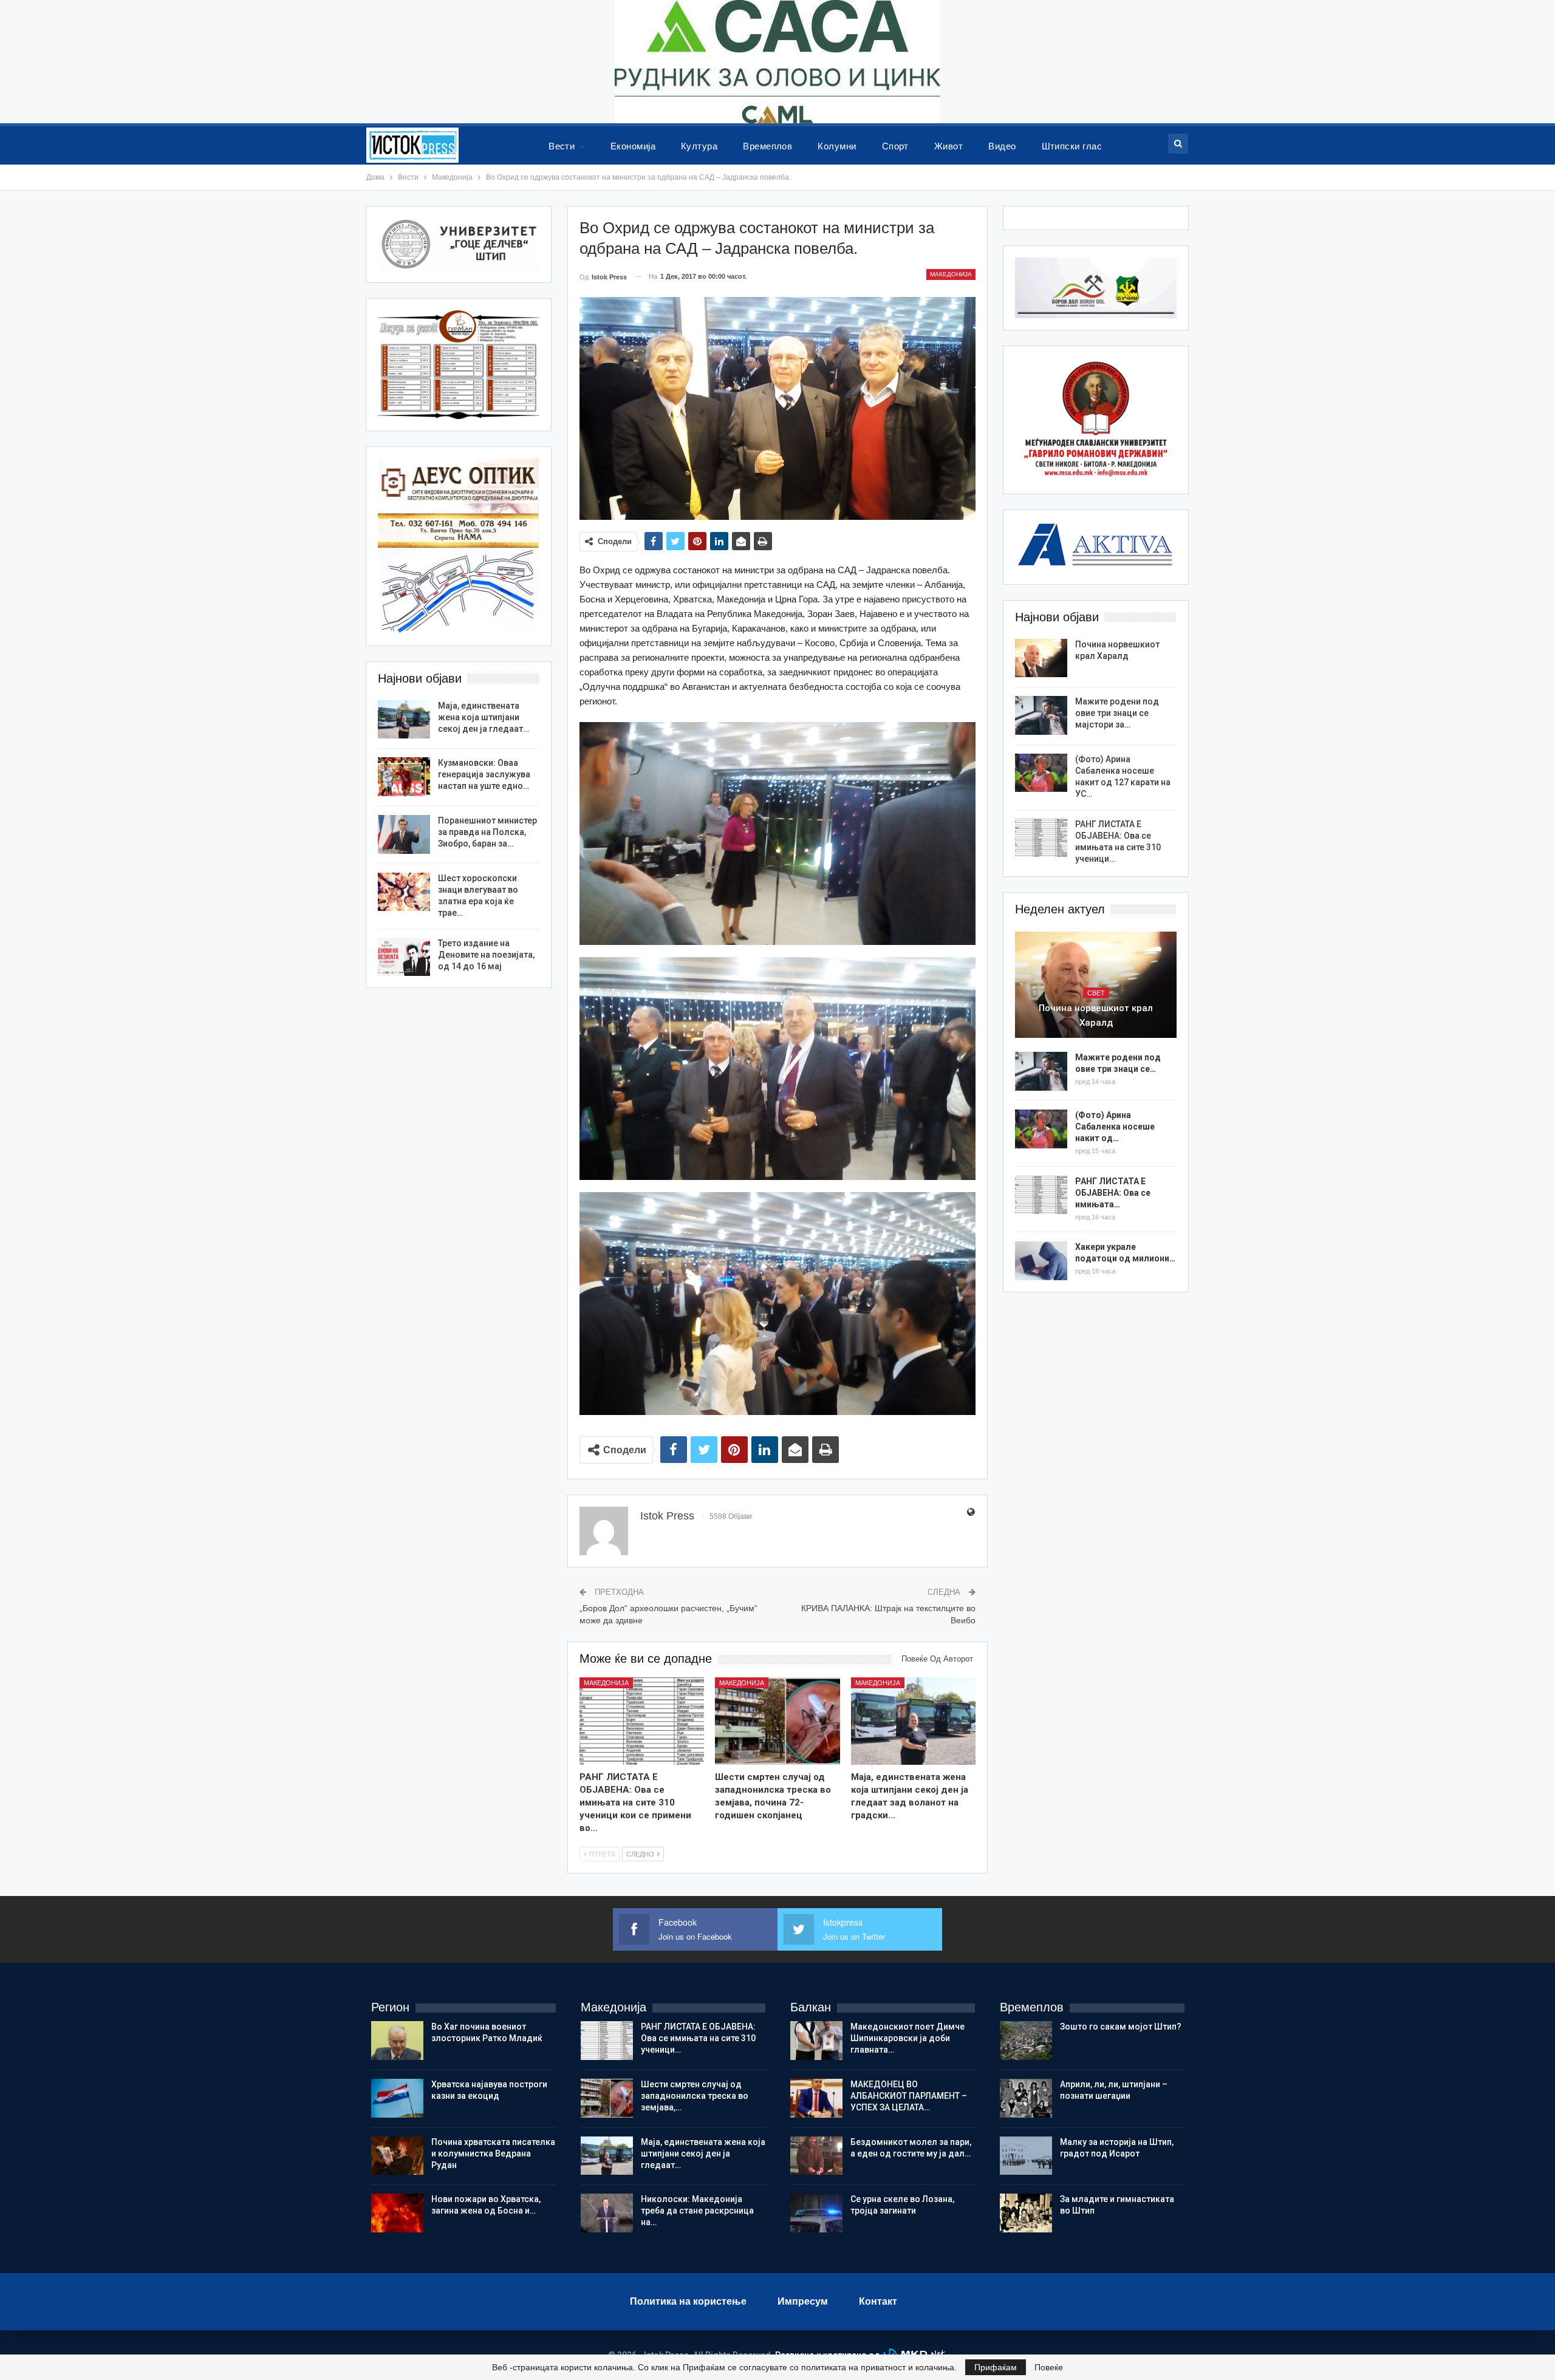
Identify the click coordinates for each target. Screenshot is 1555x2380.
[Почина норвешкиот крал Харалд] (1041, 658)
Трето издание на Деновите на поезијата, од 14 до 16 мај (486, 955)
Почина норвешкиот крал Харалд (1096, 1015)
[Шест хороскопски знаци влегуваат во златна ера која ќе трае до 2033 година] (404, 892)
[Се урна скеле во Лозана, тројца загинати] (816, 2213)
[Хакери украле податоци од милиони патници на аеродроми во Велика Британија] (1041, 1261)
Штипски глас (1072, 146)
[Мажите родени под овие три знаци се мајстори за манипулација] (1041, 715)
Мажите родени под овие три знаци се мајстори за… (1117, 713)
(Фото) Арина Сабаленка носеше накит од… (1115, 1127)
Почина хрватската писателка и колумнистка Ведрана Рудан (493, 2153)
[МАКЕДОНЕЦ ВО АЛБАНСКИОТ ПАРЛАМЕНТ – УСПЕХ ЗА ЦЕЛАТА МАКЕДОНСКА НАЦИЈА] (816, 2098)
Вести (562, 146)
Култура (699, 146)
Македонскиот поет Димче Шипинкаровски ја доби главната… (907, 2038)
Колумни (837, 146)
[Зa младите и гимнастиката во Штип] (1026, 2213)
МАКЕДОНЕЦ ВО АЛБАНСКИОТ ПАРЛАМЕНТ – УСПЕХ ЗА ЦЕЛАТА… (909, 2096)
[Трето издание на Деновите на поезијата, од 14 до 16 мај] (404, 957)
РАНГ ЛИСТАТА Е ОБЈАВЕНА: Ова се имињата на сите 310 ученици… (698, 2038)
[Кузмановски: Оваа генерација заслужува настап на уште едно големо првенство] (404, 777)
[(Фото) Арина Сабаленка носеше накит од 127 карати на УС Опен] (1041, 773)
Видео (1002, 146)
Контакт (878, 2301)
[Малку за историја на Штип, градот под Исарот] (1026, 2156)
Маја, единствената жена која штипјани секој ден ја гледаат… (484, 717)
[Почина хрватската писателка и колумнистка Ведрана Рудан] (397, 2156)
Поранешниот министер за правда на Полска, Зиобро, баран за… (487, 832)
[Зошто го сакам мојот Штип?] (1026, 2041)
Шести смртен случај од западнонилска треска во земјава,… (695, 2096)
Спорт (895, 146)
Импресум (803, 2301)
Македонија (951, 274)
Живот (948, 146)
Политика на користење (688, 2301)
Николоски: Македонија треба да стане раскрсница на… (697, 2211)
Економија (633, 146)
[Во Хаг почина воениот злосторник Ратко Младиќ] (397, 2041)
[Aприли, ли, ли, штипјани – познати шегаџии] (1026, 2098)
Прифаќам (996, 2367)
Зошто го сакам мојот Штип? (1121, 2027)
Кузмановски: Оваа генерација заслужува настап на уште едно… (484, 774)
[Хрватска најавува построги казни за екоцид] (397, 2098)
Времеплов (767, 146)
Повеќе (1049, 2367)
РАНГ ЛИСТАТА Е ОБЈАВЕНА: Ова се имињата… (1113, 1193)
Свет (1096, 993)
